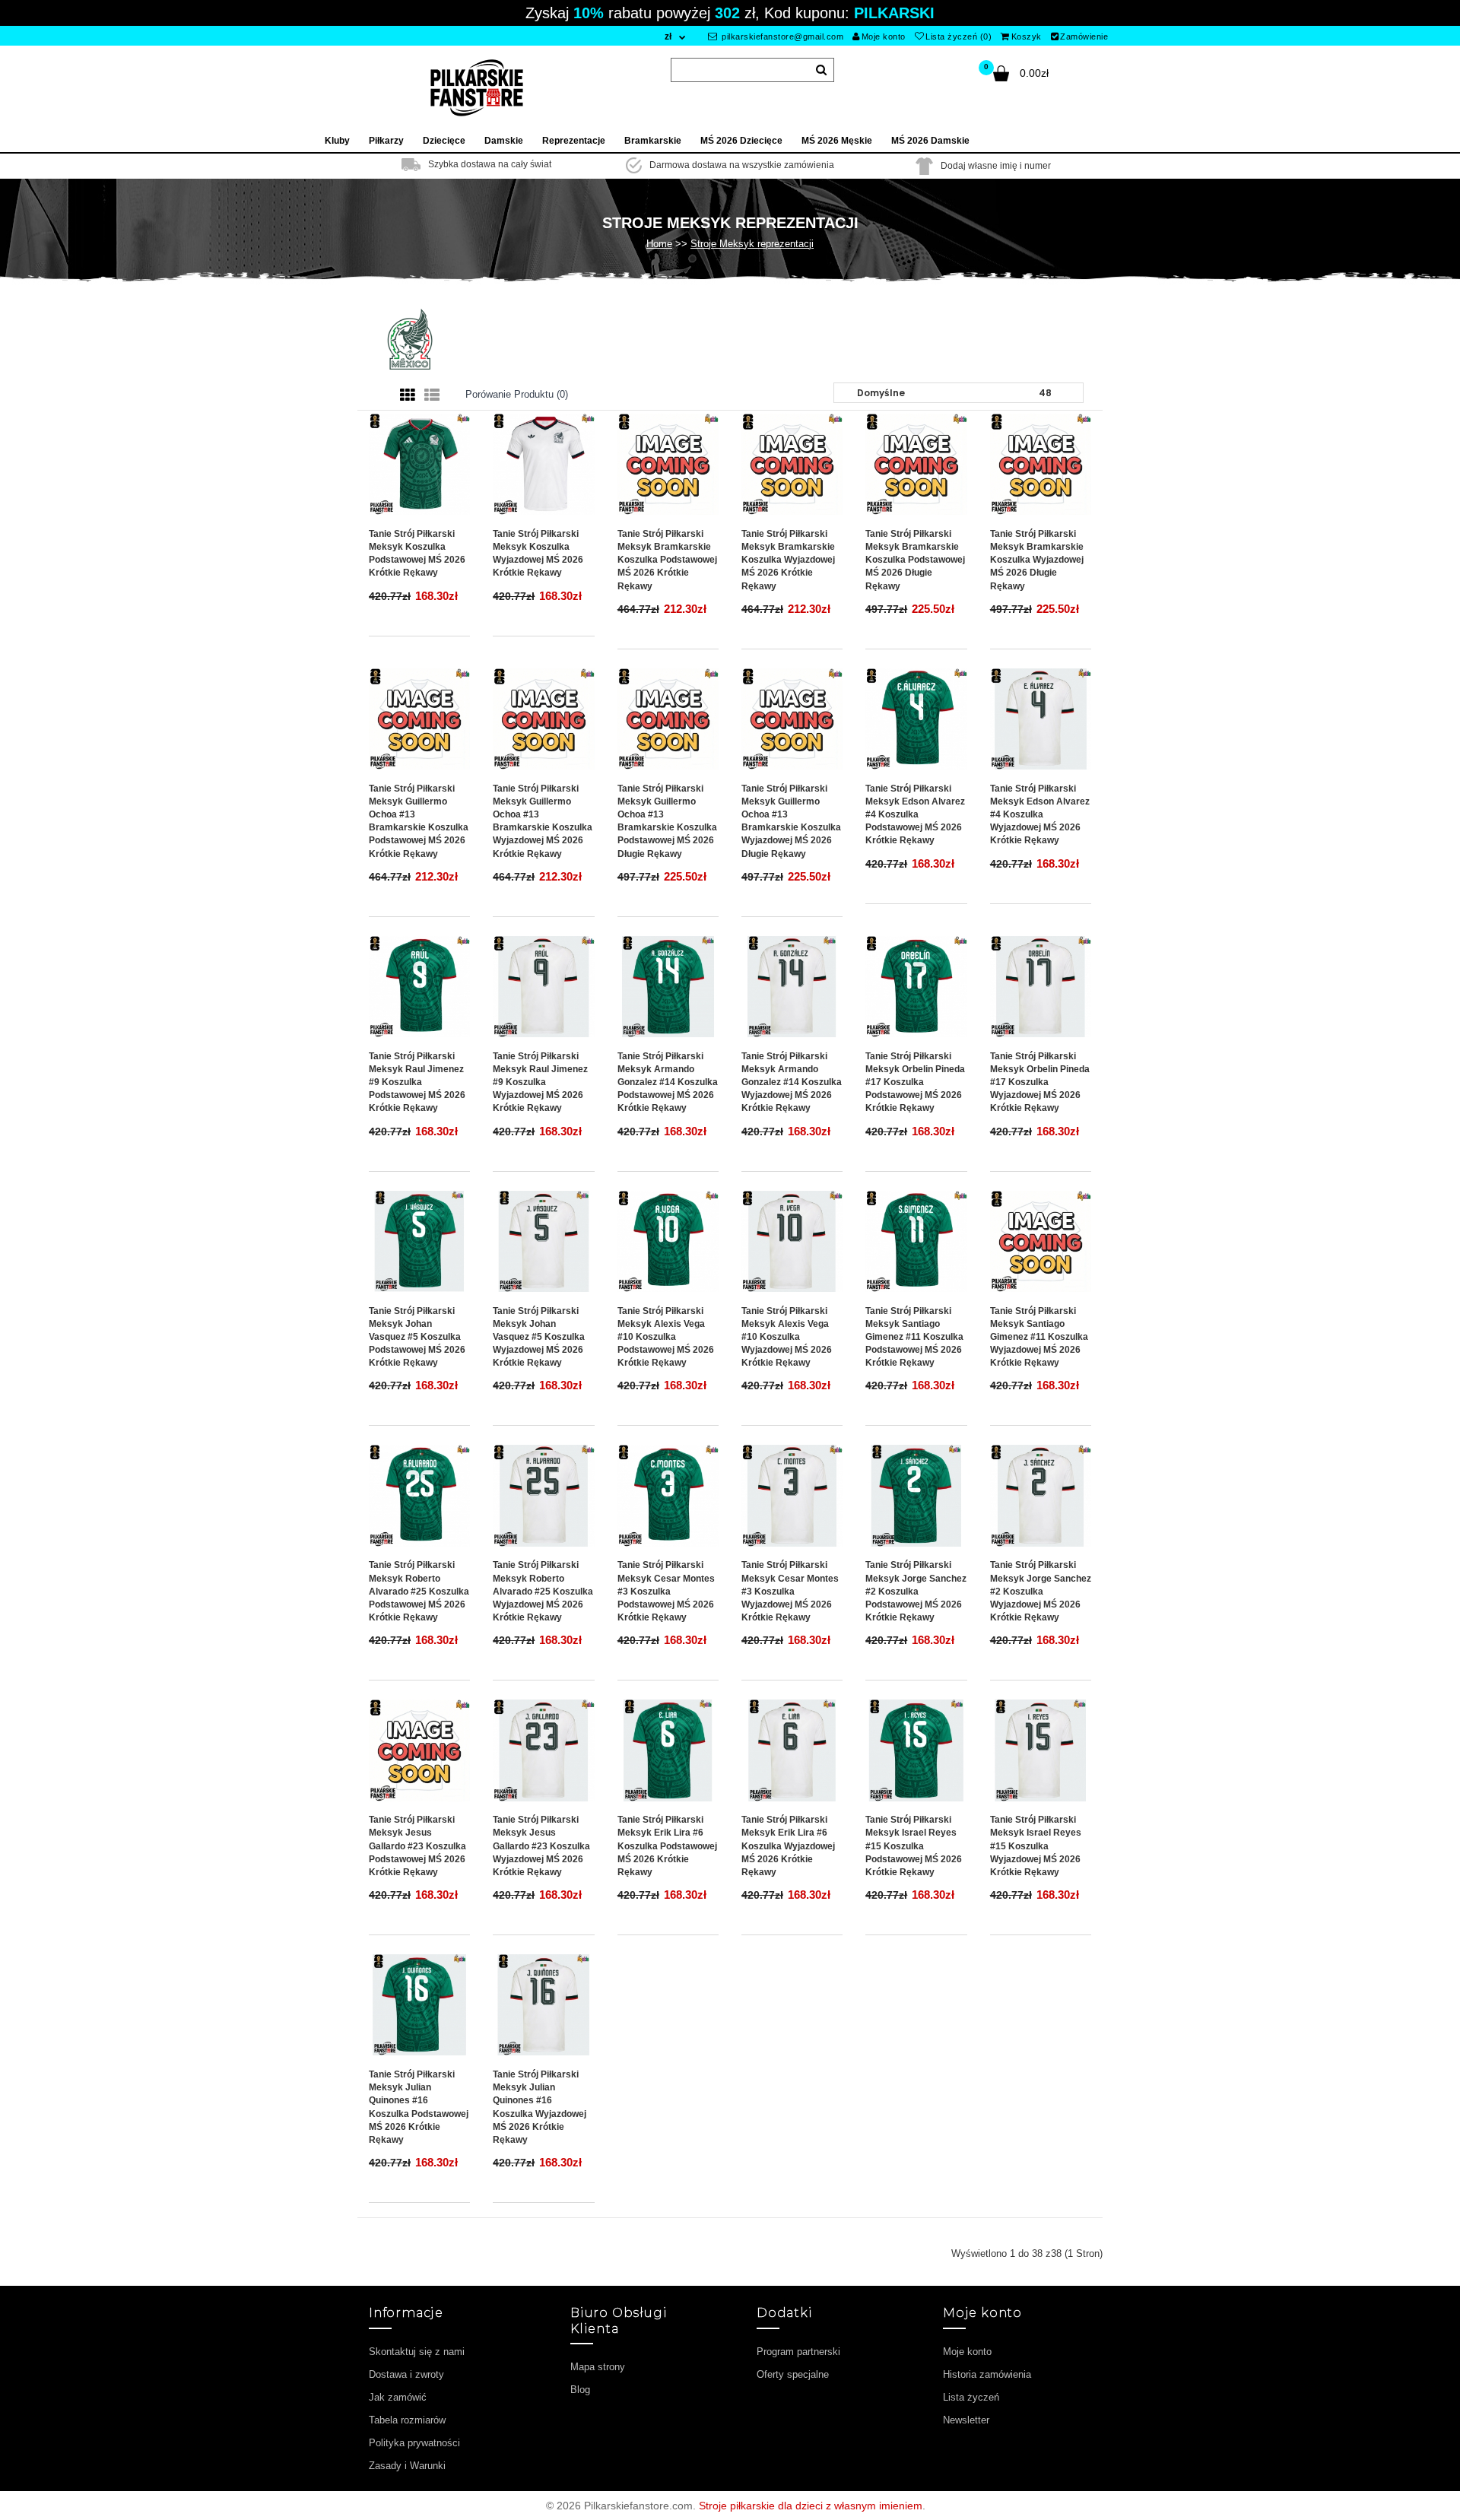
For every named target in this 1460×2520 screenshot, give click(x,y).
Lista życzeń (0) (959, 36)
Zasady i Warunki (407, 2466)
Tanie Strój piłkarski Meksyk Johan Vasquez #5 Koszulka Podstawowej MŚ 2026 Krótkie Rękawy (417, 1337)
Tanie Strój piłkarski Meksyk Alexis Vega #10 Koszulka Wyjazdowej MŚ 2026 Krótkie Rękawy (787, 1337)
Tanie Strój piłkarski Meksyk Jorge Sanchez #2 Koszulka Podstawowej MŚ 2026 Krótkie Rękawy (916, 1591)
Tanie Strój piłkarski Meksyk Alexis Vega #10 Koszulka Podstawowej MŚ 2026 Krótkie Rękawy (666, 1337)
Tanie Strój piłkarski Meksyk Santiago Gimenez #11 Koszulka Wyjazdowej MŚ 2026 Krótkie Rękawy (1039, 1337)
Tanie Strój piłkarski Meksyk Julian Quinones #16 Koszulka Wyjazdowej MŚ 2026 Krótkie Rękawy (540, 2107)
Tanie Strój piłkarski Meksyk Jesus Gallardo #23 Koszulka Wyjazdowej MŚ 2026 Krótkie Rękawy (541, 1846)
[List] (432, 395)
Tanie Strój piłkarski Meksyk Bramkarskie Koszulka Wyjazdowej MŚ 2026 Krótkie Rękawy (788, 560)
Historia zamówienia (987, 2374)
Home (659, 244)
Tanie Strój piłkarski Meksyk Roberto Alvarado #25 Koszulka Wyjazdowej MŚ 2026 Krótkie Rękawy (543, 1591)
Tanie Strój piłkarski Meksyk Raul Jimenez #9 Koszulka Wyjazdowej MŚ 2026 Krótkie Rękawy (540, 1082)
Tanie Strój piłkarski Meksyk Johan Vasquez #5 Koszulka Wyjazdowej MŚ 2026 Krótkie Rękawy (539, 1337)
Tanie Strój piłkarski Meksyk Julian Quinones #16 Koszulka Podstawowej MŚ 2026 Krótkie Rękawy (419, 2107)
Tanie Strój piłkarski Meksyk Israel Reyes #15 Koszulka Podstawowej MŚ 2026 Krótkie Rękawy (914, 1846)
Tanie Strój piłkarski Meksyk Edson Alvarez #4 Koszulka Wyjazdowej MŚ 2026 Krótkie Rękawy (1040, 815)
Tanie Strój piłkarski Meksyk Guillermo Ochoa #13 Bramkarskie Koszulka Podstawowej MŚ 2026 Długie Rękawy (667, 821)
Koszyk (1027, 36)
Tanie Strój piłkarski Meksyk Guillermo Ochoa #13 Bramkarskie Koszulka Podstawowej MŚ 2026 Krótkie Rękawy (419, 821)
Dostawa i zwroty (406, 2374)
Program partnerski (798, 2352)
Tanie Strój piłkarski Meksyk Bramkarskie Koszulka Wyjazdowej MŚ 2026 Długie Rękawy (1037, 560)
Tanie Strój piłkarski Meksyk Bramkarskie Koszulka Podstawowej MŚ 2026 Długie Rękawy (915, 560)
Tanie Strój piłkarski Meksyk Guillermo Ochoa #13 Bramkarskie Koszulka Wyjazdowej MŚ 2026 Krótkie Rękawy (543, 821)
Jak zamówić (398, 2397)
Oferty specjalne (793, 2374)
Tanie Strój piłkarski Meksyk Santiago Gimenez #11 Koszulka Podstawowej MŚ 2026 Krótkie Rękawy (914, 1337)
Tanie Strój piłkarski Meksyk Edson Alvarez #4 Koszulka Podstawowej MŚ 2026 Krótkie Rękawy (915, 815)
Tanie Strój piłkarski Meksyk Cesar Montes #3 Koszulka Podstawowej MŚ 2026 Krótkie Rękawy (666, 1591)
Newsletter (966, 2420)
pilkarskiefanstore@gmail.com (782, 36)
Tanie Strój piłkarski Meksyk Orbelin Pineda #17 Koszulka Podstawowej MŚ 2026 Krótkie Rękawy (915, 1082)
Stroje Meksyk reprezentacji (752, 244)
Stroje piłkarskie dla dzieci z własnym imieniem (811, 2506)
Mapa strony (598, 2367)
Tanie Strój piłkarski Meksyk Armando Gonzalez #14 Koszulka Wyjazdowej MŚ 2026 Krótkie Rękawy (792, 1082)
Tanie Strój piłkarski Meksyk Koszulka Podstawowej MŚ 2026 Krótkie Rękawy (417, 553)
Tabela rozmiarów (407, 2420)
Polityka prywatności (414, 2443)
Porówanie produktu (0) (517, 394)
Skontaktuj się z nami (417, 2352)
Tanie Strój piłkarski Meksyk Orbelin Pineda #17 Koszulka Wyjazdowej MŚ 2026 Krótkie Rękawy (1040, 1082)
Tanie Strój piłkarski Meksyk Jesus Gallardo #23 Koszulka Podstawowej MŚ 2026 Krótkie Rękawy (417, 1846)
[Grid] (408, 395)
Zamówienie (1084, 36)
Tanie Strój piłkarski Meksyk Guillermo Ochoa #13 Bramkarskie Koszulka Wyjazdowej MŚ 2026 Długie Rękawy (791, 821)
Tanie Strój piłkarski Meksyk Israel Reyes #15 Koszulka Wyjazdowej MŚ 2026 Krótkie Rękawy (1036, 1846)
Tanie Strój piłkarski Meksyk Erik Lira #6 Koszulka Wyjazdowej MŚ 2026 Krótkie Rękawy (788, 1846)
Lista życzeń (971, 2397)
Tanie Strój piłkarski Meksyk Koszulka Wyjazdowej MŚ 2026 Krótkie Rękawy (538, 553)
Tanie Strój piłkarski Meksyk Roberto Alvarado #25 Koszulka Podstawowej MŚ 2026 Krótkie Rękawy (419, 1591)
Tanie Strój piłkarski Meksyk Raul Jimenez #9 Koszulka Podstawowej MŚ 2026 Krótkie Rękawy (417, 1082)
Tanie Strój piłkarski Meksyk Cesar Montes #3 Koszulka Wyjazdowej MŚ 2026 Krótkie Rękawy (790, 1591)
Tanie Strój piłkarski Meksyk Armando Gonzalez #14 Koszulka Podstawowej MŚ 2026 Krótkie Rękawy (668, 1082)
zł (668, 36)
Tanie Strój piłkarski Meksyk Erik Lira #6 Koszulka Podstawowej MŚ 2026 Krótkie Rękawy (667, 1846)
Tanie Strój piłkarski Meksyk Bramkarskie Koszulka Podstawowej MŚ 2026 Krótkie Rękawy (667, 560)
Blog (580, 2390)
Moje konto (884, 36)
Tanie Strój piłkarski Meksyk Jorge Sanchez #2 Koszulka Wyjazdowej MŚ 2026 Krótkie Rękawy (1041, 1591)
